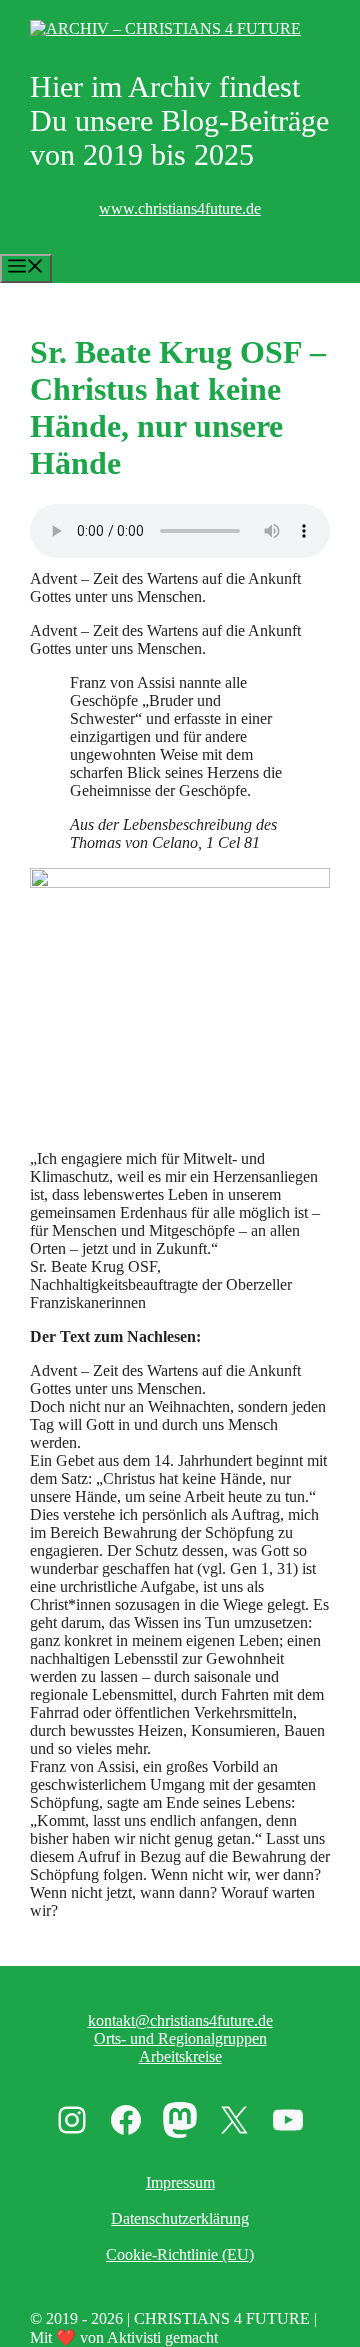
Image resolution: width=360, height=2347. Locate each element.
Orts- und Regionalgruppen (180, 2038)
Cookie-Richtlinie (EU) (180, 2254)
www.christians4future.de (180, 208)
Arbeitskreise (180, 2056)
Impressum (180, 2182)
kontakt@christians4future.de (180, 2020)
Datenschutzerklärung (180, 2218)
